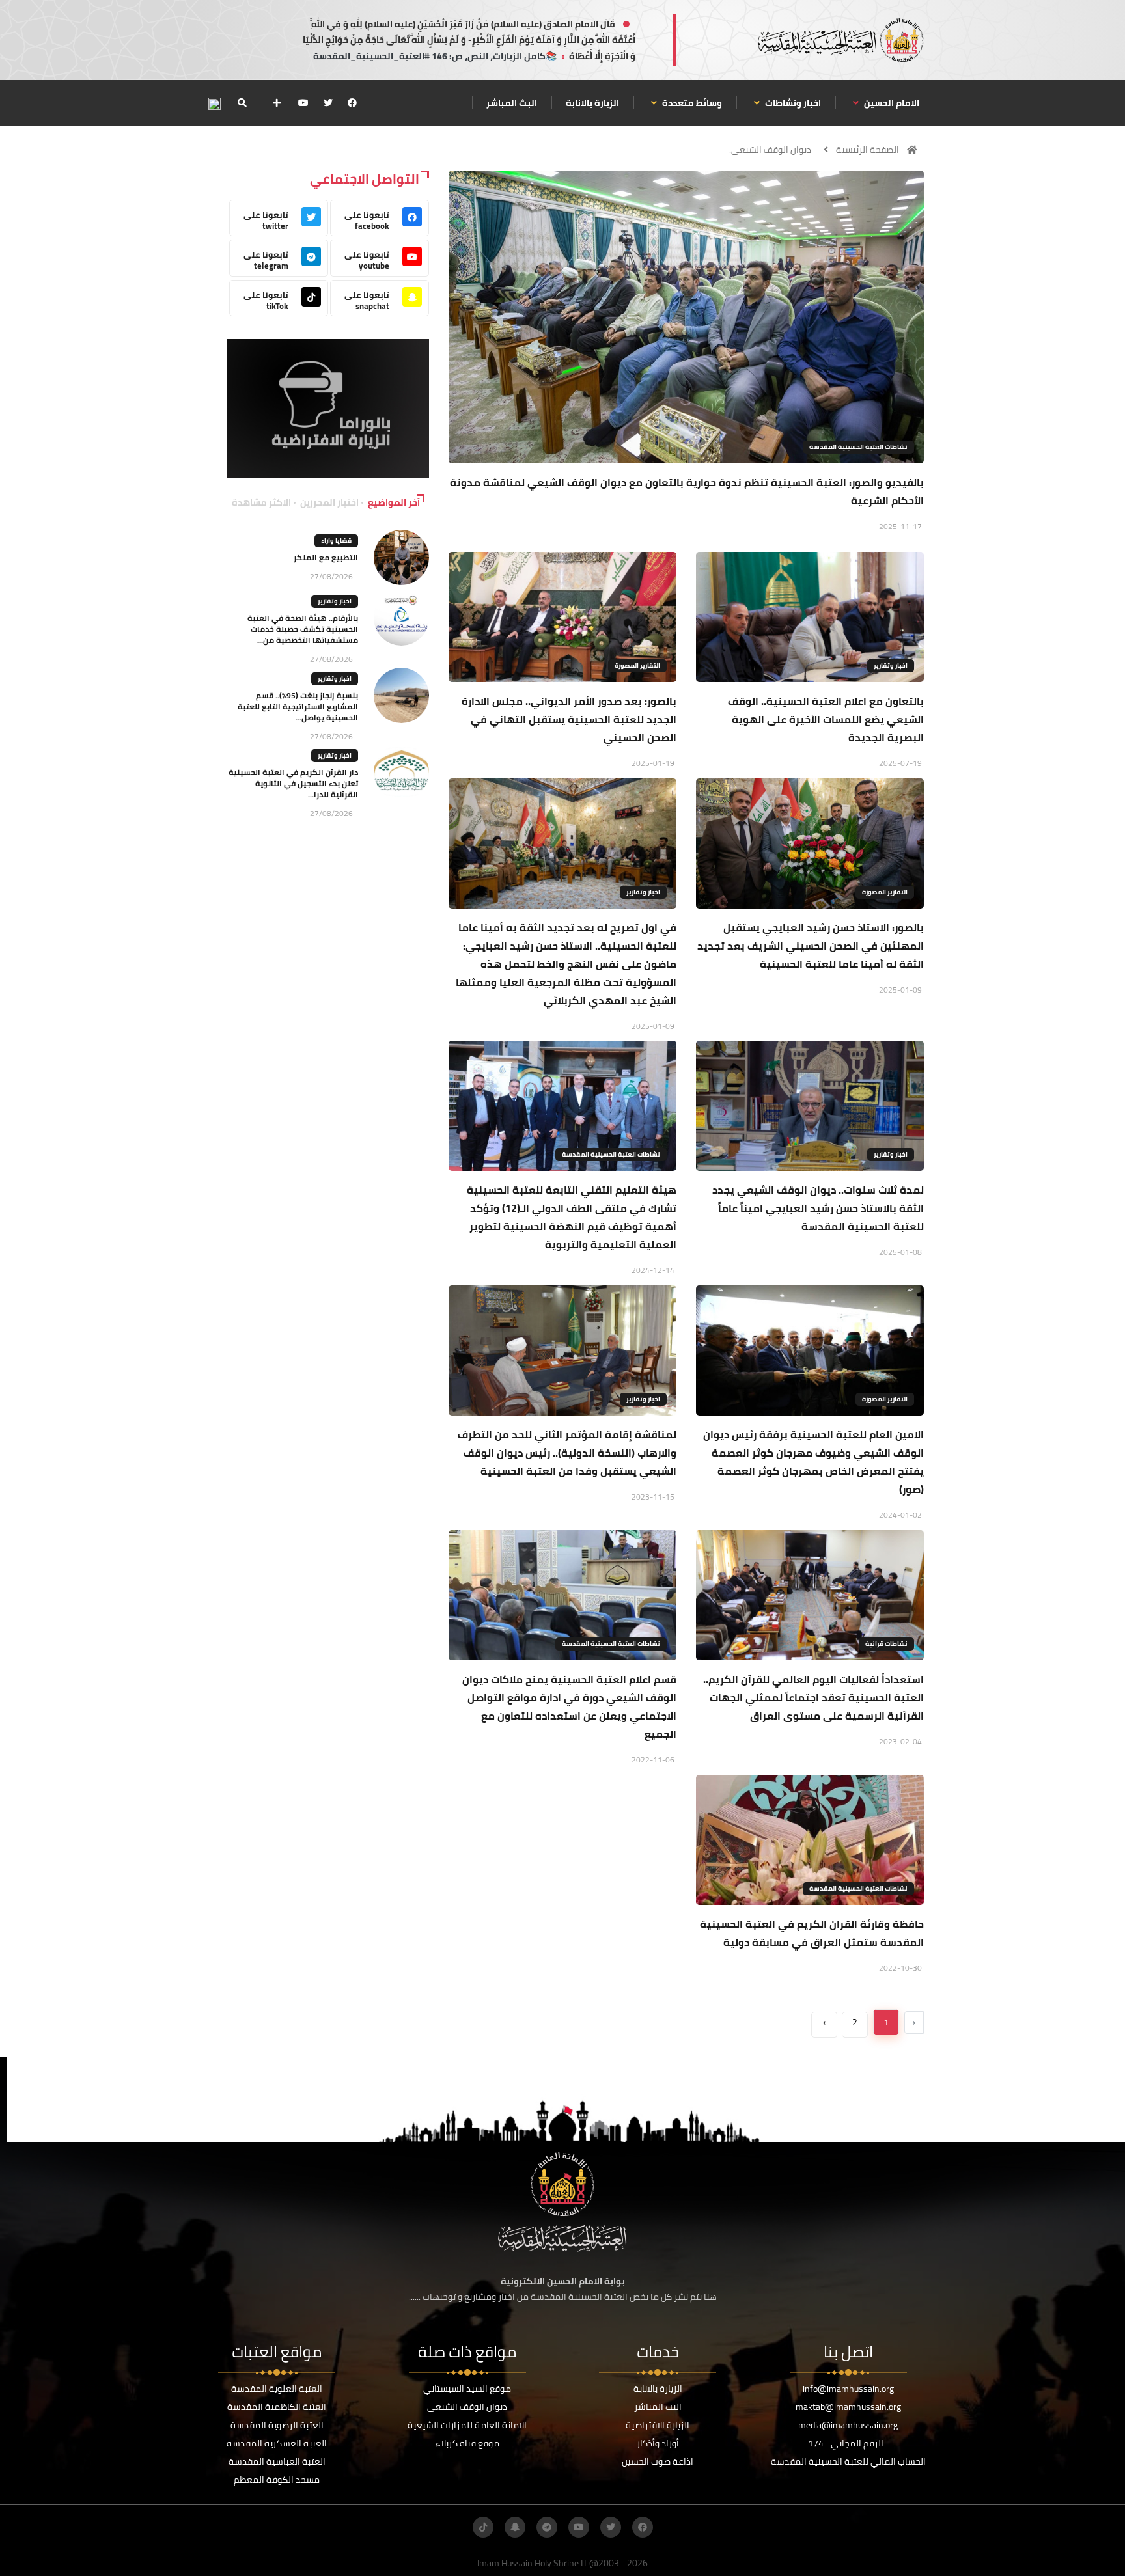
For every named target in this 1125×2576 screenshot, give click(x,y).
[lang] (214, 103)
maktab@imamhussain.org (848, 2407)
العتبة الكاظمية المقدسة (277, 2407)
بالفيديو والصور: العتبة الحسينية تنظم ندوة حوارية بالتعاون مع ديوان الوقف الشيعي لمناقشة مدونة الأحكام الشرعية (687, 491)
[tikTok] (483, 2527)
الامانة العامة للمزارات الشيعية (467, 2425)
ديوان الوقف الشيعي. (770, 150)
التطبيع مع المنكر (326, 557)
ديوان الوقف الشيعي (467, 2407)
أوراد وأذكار (658, 2443)
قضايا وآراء (336, 541)
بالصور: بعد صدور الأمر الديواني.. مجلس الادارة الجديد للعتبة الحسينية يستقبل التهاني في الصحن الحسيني (569, 719)
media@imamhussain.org (848, 2425)
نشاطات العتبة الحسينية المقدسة (858, 447)
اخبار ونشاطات (792, 103)
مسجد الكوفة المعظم (277, 2480)
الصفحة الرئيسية (868, 150)
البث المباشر (512, 103)
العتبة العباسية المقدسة (277, 2461)
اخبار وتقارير (891, 665)
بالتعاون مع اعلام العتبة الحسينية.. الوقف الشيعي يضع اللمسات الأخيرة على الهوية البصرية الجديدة (826, 719)
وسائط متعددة (691, 103)
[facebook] (352, 103)
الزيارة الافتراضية (658, 2425)
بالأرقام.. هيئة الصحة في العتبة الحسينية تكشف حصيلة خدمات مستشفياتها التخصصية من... (303, 629)
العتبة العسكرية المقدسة (277, 2443)
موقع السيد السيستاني (467, 2389)
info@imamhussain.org (848, 2389)
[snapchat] (515, 2527)
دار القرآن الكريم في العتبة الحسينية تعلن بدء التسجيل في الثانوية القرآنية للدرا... (293, 783)
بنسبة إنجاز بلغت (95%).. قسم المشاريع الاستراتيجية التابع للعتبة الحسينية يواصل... (298, 706)
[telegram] (547, 2527)
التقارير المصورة (637, 665)
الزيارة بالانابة (592, 103)
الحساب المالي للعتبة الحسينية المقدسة (848, 2461)
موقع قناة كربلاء (467, 2443)
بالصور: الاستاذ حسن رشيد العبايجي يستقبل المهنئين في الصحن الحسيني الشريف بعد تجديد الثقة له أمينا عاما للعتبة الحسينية (811, 946)
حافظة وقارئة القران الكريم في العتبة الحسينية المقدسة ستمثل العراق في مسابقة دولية (812, 1933)
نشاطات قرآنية (886, 1644)
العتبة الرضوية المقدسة (277, 2425)
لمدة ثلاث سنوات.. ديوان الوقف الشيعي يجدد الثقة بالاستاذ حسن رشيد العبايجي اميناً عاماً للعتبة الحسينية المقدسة (818, 1208)
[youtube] (303, 103)
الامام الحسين (891, 103)
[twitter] (328, 103)
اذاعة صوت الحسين (658, 2461)
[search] (242, 103)
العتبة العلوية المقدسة (277, 2389)
